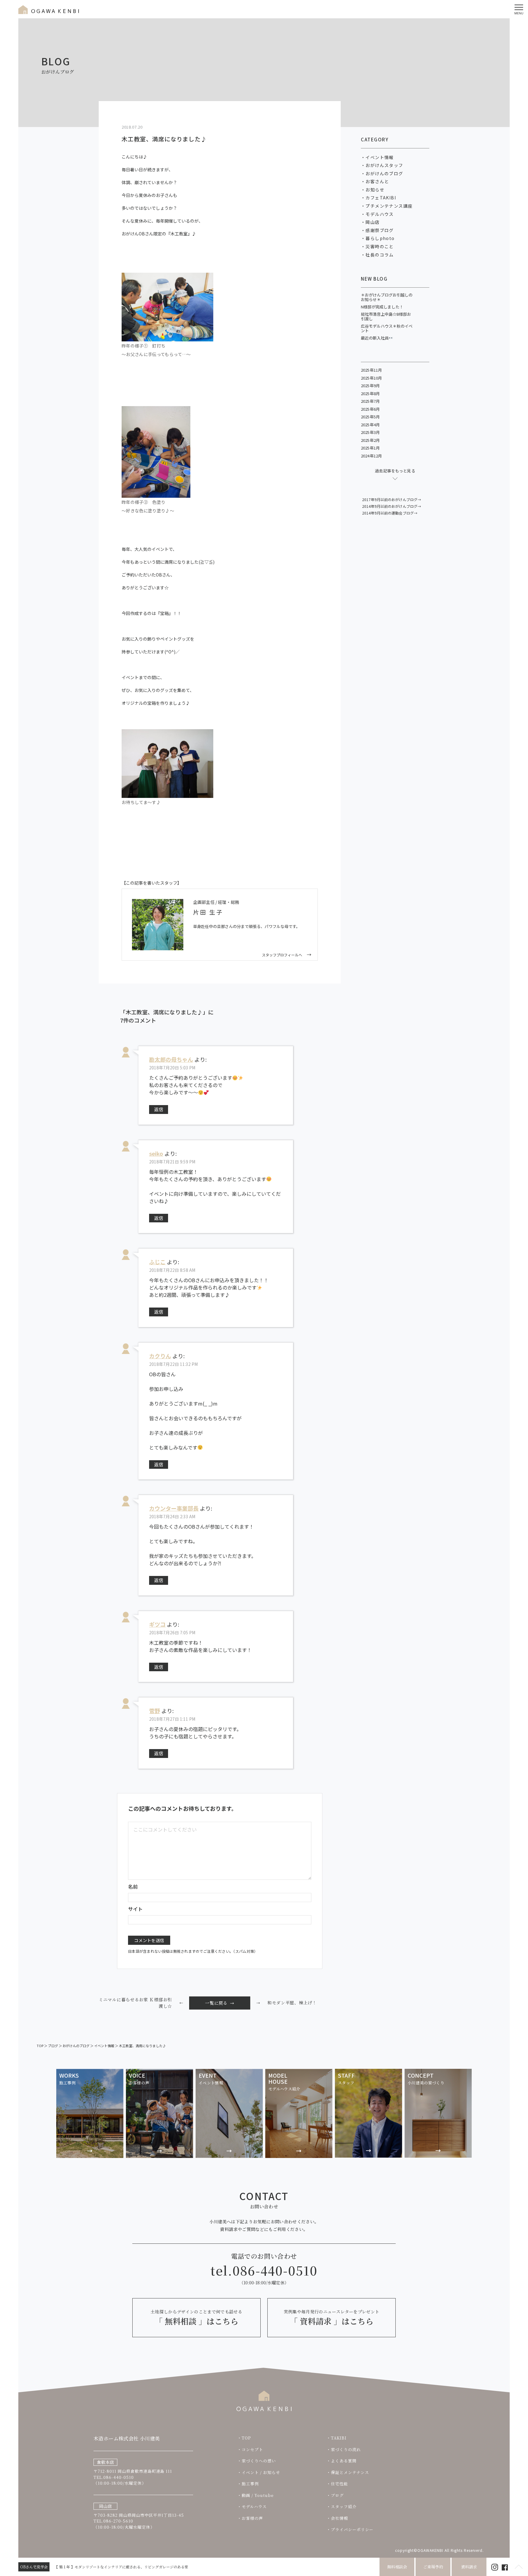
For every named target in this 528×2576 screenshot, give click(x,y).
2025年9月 (370, 386)
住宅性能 (339, 2484)
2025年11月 (371, 370)
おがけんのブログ (384, 173)
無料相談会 (397, 2567)
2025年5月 (370, 417)
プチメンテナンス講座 (389, 206)
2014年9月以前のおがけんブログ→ (392, 506)
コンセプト (252, 2449)
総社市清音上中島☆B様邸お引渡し (386, 317)
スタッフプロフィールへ (282, 955)
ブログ (337, 2495)
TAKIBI (339, 2438)
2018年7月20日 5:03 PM (172, 1068)
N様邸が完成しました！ (382, 307)
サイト (135, 1909)
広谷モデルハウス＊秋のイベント (387, 328)
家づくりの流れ (346, 2449)
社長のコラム (380, 255)
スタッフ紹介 (344, 2507)
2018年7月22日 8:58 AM (172, 1270)
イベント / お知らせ (261, 2472)
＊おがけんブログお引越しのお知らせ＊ (387, 297)
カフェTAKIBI (381, 198)
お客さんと (377, 181)
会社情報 (339, 2518)
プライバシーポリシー (352, 2529)
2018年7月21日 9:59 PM (172, 1162)
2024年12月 (371, 456)
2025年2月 (370, 440)
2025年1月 (370, 448)
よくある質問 (344, 2461)
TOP (246, 2438)
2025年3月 (370, 432)
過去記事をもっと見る (395, 471)
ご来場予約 (433, 2567)
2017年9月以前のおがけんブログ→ (392, 499)
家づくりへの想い (259, 2461)
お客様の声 (252, 2518)
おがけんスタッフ (384, 165)
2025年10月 (371, 378)
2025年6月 (370, 409)
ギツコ (157, 1624)
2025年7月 (370, 401)
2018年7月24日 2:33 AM (172, 1516)
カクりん (160, 1356)
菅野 (155, 1711)
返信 (159, 1109)
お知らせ (375, 190)
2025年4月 (370, 425)
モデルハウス (380, 214)
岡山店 (372, 222)
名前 (133, 1887)
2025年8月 (370, 393)
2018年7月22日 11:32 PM (173, 1364)
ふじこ (157, 1262)
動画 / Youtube (258, 2495)
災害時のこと (380, 246)
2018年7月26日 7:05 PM (172, 1632)
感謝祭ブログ (380, 230)
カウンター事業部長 (174, 1508)
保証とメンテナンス (350, 2472)
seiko (156, 1153)
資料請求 (469, 2567)
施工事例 (250, 2484)
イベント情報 (380, 157)
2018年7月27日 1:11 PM (172, 1719)
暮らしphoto (380, 238)
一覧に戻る (216, 2003)
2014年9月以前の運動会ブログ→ (390, 513)
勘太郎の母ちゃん (171, 1059)
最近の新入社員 (375, 338)
